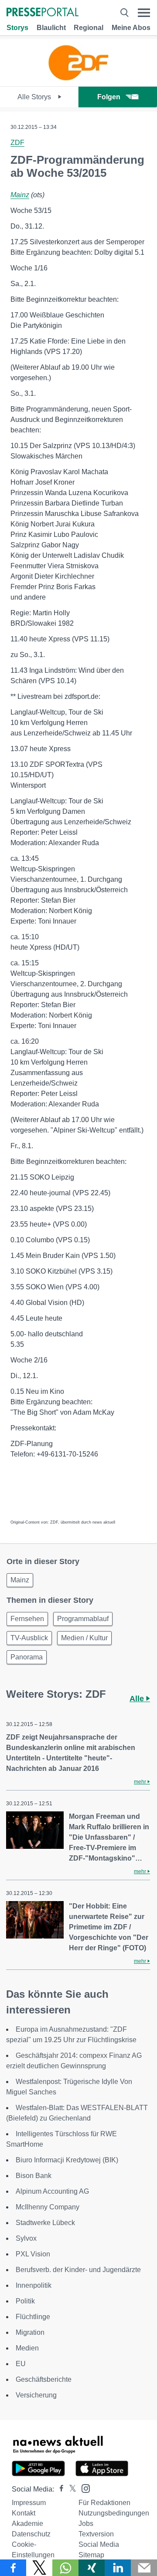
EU (21, 2364)
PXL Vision (33, 2254)
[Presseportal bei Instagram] (83, 2488)
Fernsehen (27, 1619)
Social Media (99, 2544)
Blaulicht (51, 28)
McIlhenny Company (48, 2207)
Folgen (109, 97)
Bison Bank (34, 2176)
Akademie (27, 2524)
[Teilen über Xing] (92, 2568)
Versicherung (36, 2395)
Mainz (20, 195)
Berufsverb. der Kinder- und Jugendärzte (78, 2270)
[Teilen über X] (39, 2568)
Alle (138, 1699)
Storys (17, 28)
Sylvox (26, 2238)
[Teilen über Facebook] (13, 2568)
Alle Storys (35, 97)
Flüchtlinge (33, 2317)
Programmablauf (83, 1619)
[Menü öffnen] (144, 13)
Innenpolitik (34, 2285)
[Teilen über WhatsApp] (65, 2568)
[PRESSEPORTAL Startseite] (43, 13)
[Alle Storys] (78, 79)
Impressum (29, 2503)
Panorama (27, 1657)
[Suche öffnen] (124, 13)
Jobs (86, 2524)
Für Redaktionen (104, 2503)
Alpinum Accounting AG (52, 2191)
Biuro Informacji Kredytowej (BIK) (67, 2160)
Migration (30, 2332)
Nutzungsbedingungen (114, 2513)
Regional (89, 28)
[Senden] (144, 2568)
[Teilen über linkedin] (118, 2568)
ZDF (17, 143)
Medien (27, 2348)
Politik (25, 2301)
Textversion (96, 2534)
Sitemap (91, 2555)
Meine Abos (131, 28)
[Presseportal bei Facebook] (59, 2489)
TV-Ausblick (29, 1638)
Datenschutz (31, 2534)
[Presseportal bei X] (70, 2489)
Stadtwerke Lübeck (45, 2223)
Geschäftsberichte (44, 2379)
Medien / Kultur (84, 1638)
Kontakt (24, 2513)
